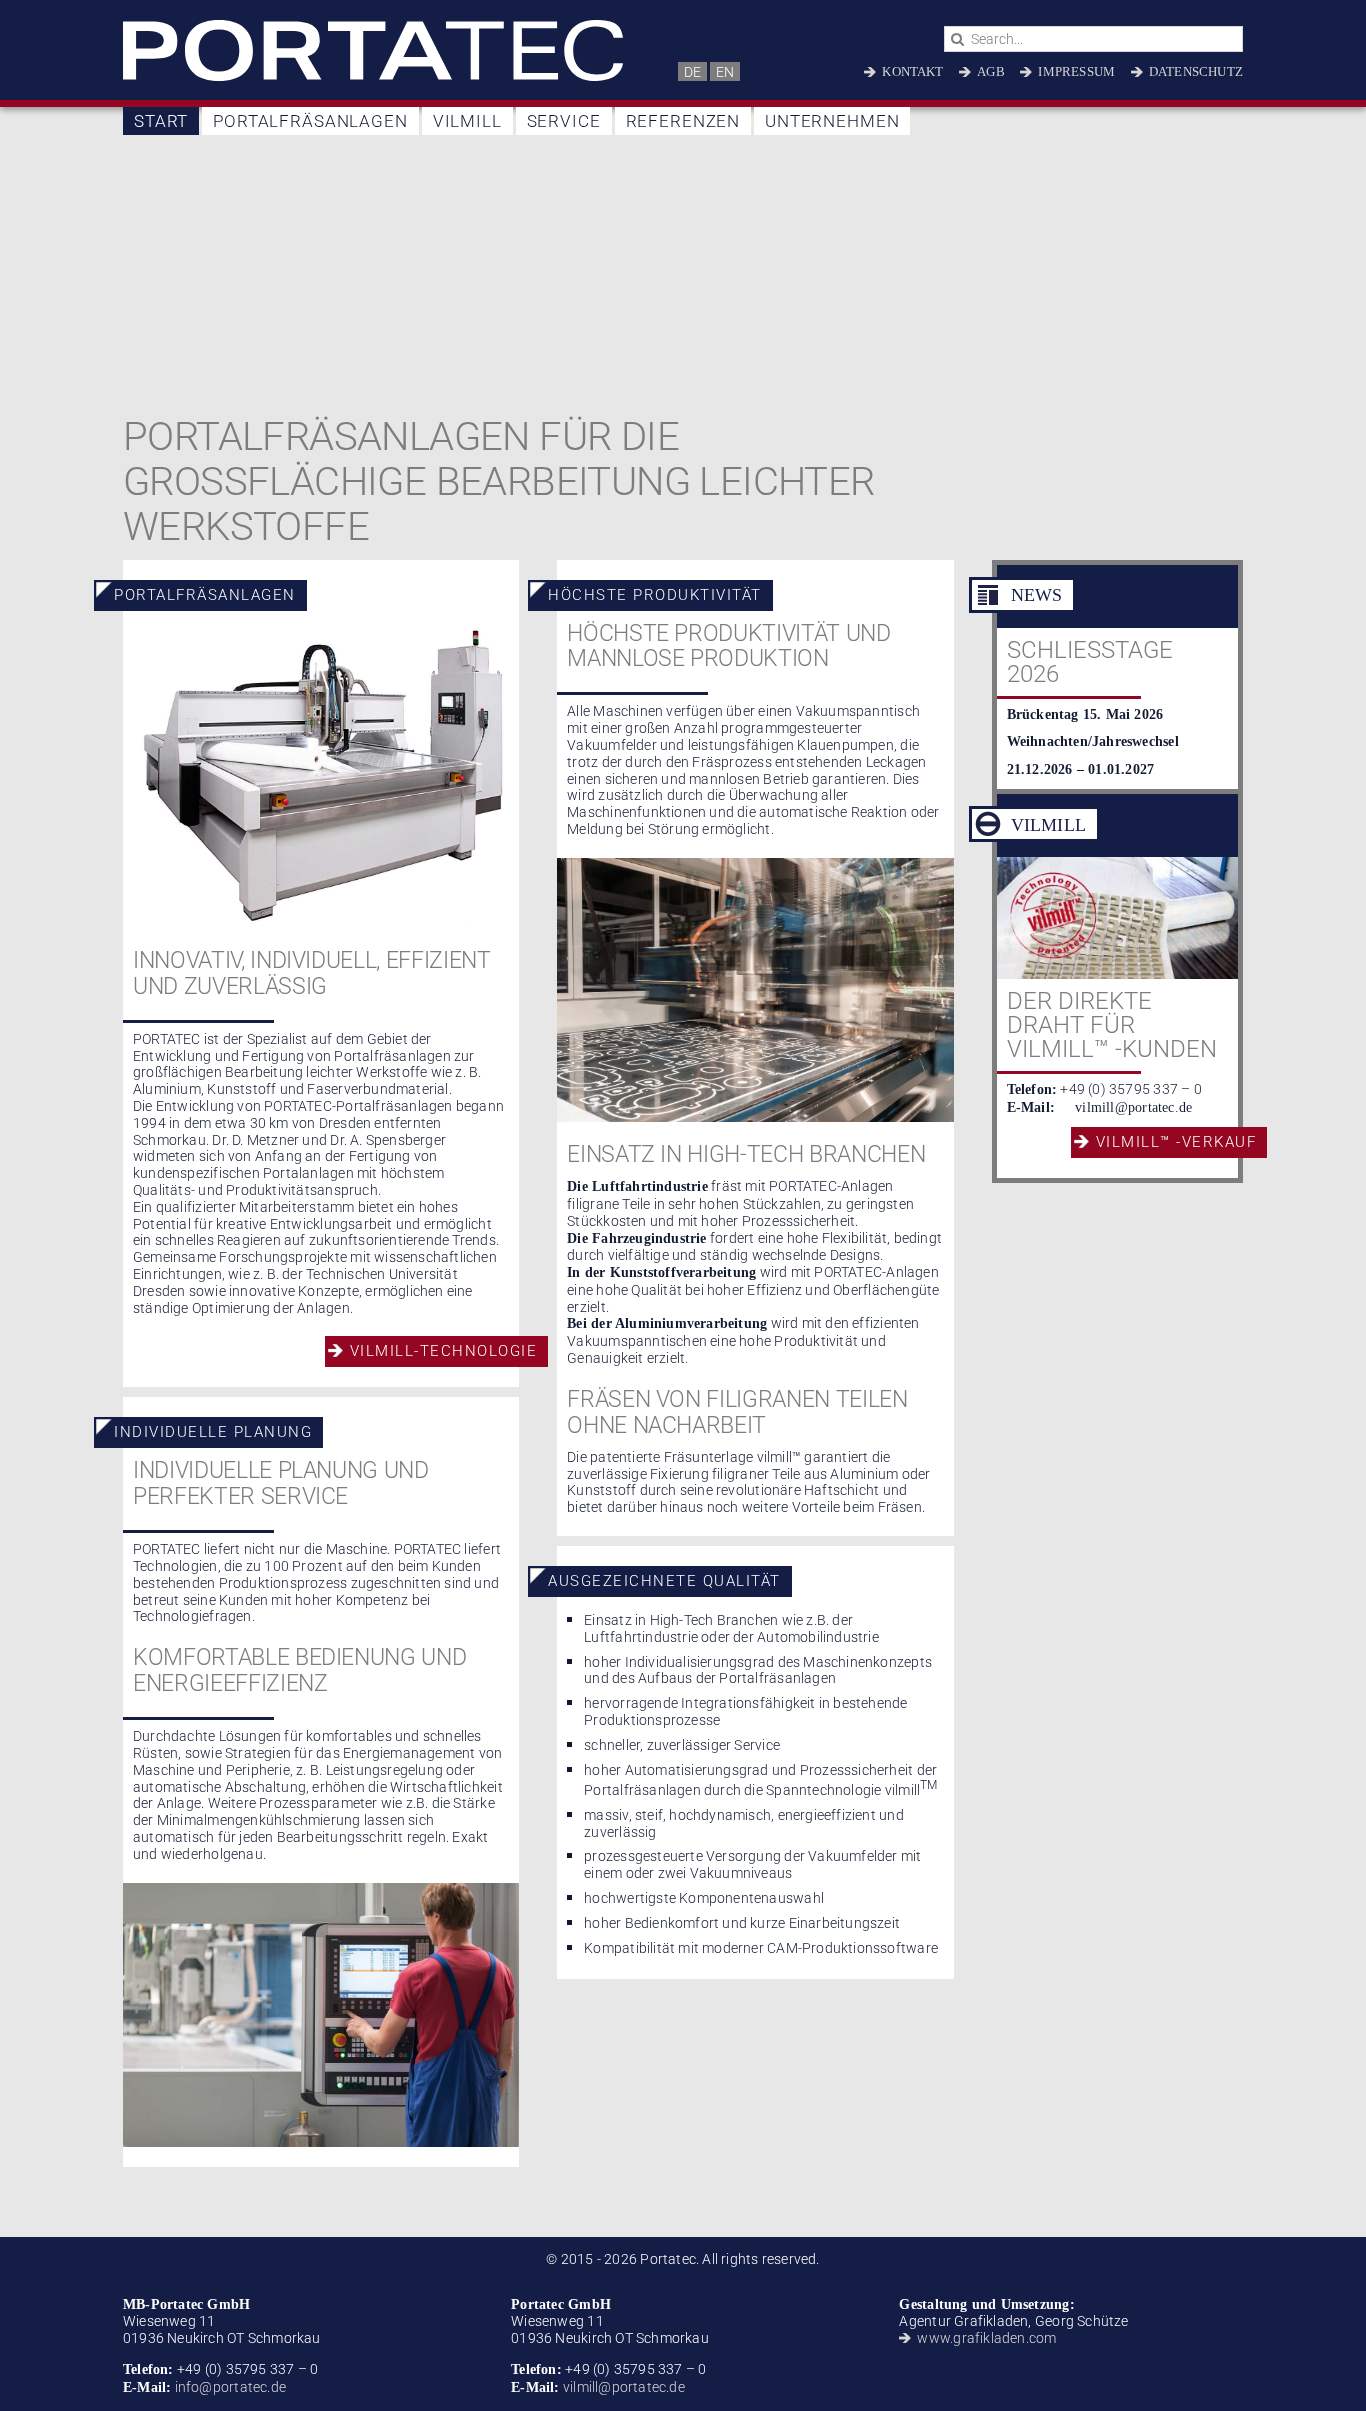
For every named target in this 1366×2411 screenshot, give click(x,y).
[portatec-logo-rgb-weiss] (373, 27)
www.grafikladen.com (986, 2338)
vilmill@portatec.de (1133, 1107)
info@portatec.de (228, 2387)
